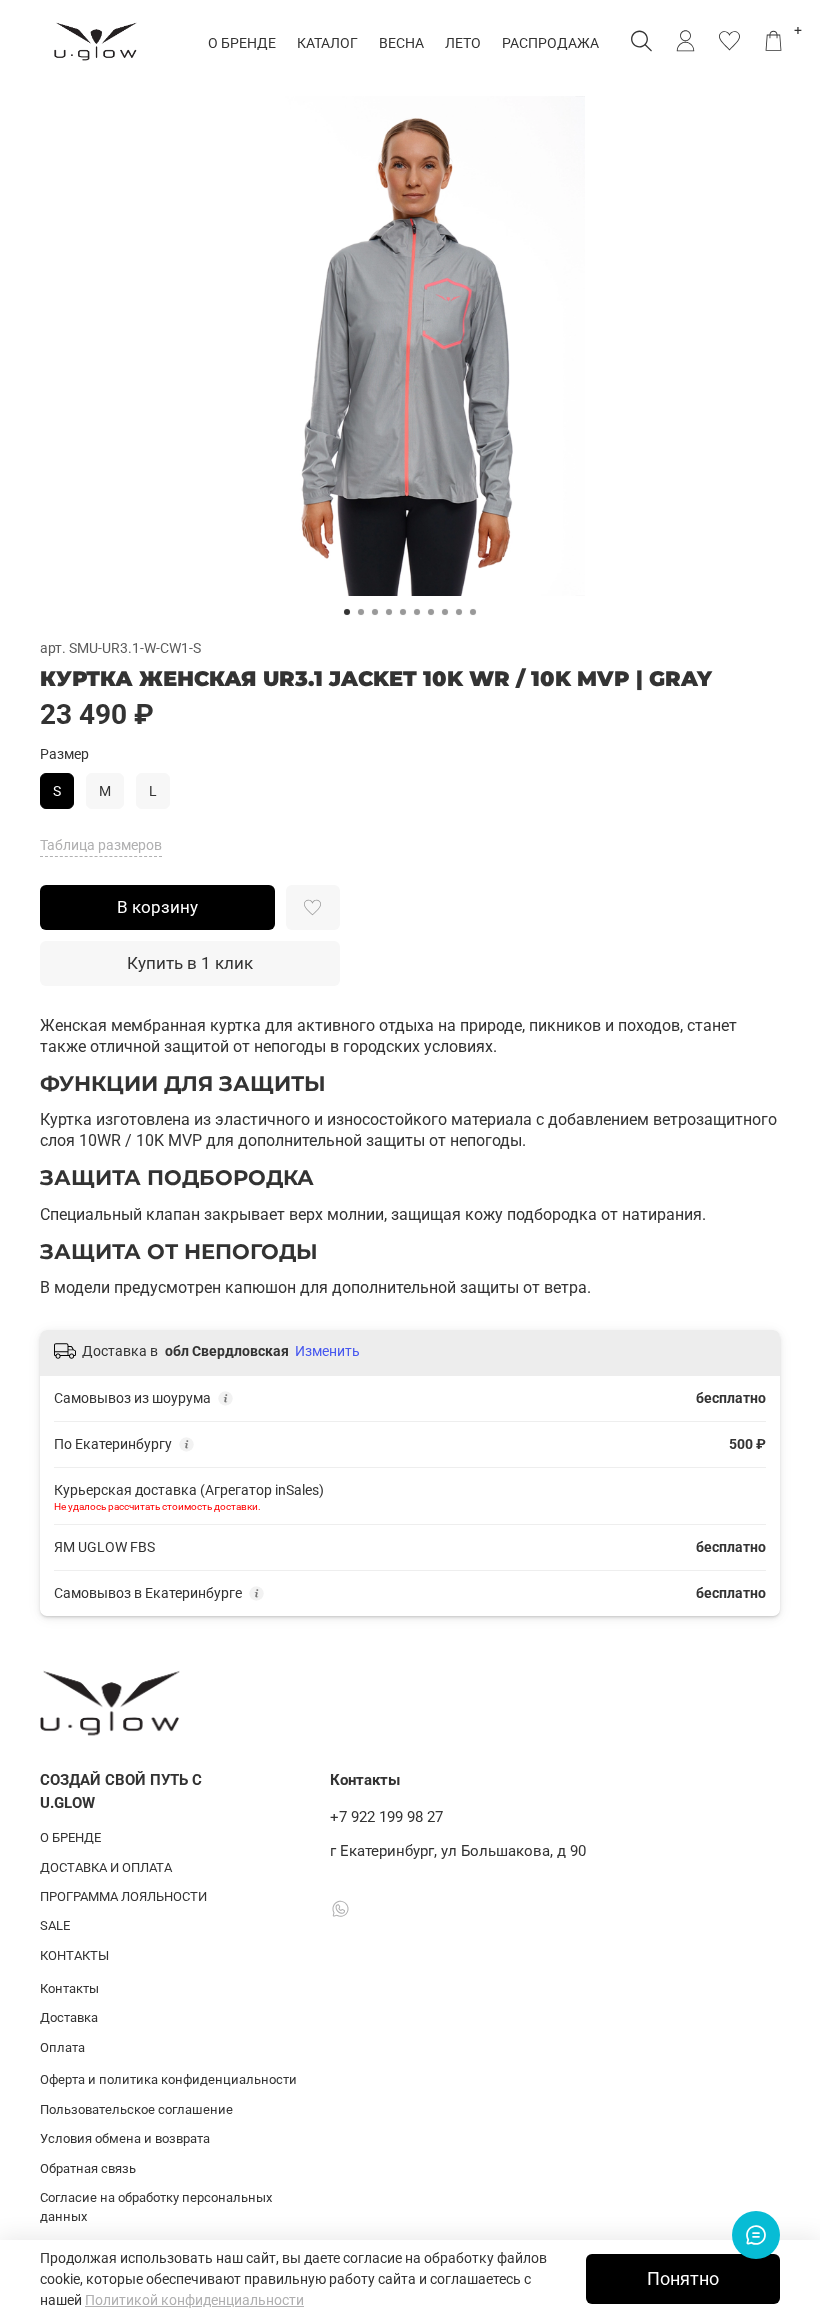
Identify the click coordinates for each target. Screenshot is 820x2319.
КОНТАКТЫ (74, 1955)
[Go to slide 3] (375, 612)
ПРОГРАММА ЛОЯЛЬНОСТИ (123, 1896)
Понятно (683, 2279)
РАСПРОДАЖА (550, 43)
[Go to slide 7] (431, 612)
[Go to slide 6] (417, 612)
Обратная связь (88, 2168)
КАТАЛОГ (327, 43)
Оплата (62, 2047)
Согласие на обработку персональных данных (156, 2207)
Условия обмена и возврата (125, 2138)
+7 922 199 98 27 (386, 1817)
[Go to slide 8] (445, 612)
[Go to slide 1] (347, 612)
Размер (64, 754)
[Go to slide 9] (459, 612)
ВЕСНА (401, 43)
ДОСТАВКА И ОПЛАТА (106, 1867)
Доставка (69, 2017)
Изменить (327, 1351)
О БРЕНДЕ (242, 43)
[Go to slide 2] (361, 612)
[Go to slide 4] (389, 612)
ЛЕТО (463, 43)
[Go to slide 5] (403, 612)
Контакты (69, 1988)
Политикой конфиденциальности (194, 2300)
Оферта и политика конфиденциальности (168, 2079)
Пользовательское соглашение (136, 2109)
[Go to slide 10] (473, 612)
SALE (55, 1925)
